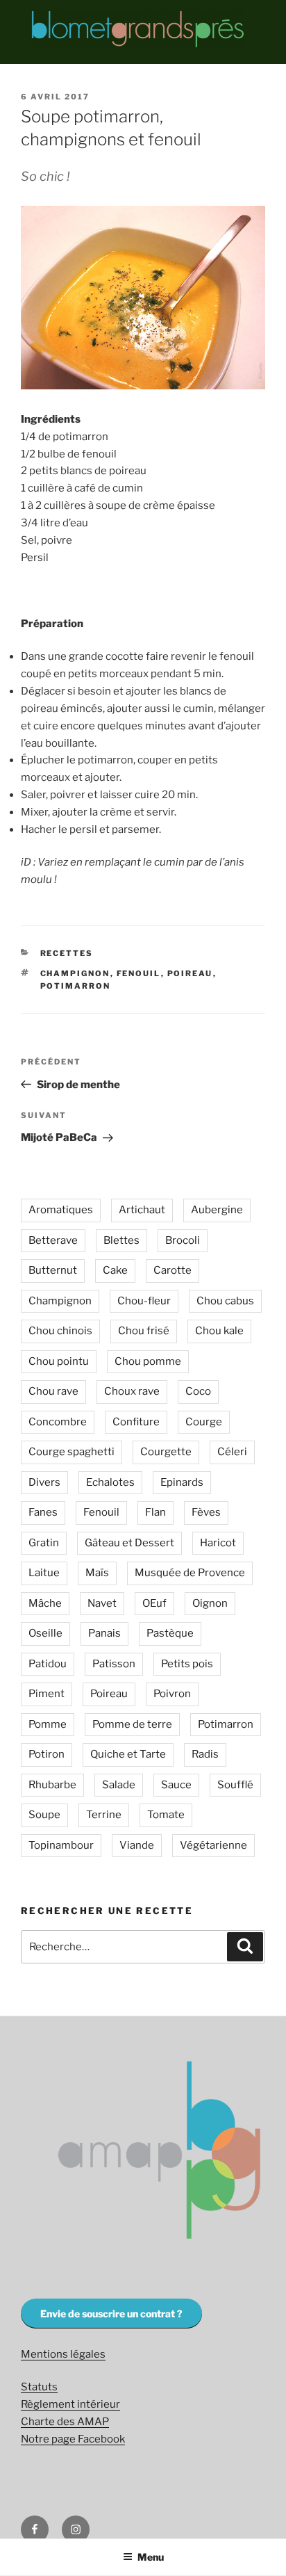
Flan (155, 1512)
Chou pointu (59, 1361)
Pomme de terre (132, 1724)
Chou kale (219, 1331)
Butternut (53, 1270)
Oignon (210, 1603)
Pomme (48, 1724)
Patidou (48, 1664)
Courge (204, 1422)
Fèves (206, 1512)
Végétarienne (213, 1845)
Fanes (43, 1512)
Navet (102, 1603)
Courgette (166, 1452)
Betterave (53, 1240)
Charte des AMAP (65, 2422)
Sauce (176, 1785)
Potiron (47, 1754)
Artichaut (142, 1210)
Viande (137, 1845)
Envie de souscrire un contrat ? (111, 2314)
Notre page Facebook (73, 2439)
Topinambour (61, 1845)
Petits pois (187, 1664)
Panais (104, 1633)
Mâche (45, 1603)
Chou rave (53, 1391)
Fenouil (139, 973)
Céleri (232, 1452)
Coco (198, 1391)
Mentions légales (63, 2354)
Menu (151, 2557)
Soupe (44, 1815)
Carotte (173, 1270)
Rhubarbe (52, 1785)
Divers (44, 1482)
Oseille (45, 1633)
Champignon (75, 973)
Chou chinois (60, 1331)
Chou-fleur (144, 1301)
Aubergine (217, 1210)
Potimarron (76, 986)
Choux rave (132, 1391)
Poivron (172, 1694)
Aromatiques (61, 1210)
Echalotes (110, 1482)
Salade (119, 1785)
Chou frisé (144, 1331)
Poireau (190, 973)
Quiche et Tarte (128, 1754)
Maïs (97, 1573)
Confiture (136, 1422)
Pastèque (170, 1633)
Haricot (218, 1543)
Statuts (39, 2387)
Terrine (104, 1815)
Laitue (44, 1573)
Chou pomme (148, 1361)
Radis (205, 1754)
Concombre (58, 1422)
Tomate (166, 1815)
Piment (47, 1694)
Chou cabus (225, 1301)
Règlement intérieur (70, 2404)
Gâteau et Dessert (129, 1543)
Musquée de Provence (190, 1573)
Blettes (121, 1240)
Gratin (44, 1543)
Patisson (114, 1664)
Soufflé (235, 1785)
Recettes (67, 953)
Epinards (182, 1482)
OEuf (154, 1603)
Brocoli (183, 1240)
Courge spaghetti (71, 1452)
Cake (115, 1270)
